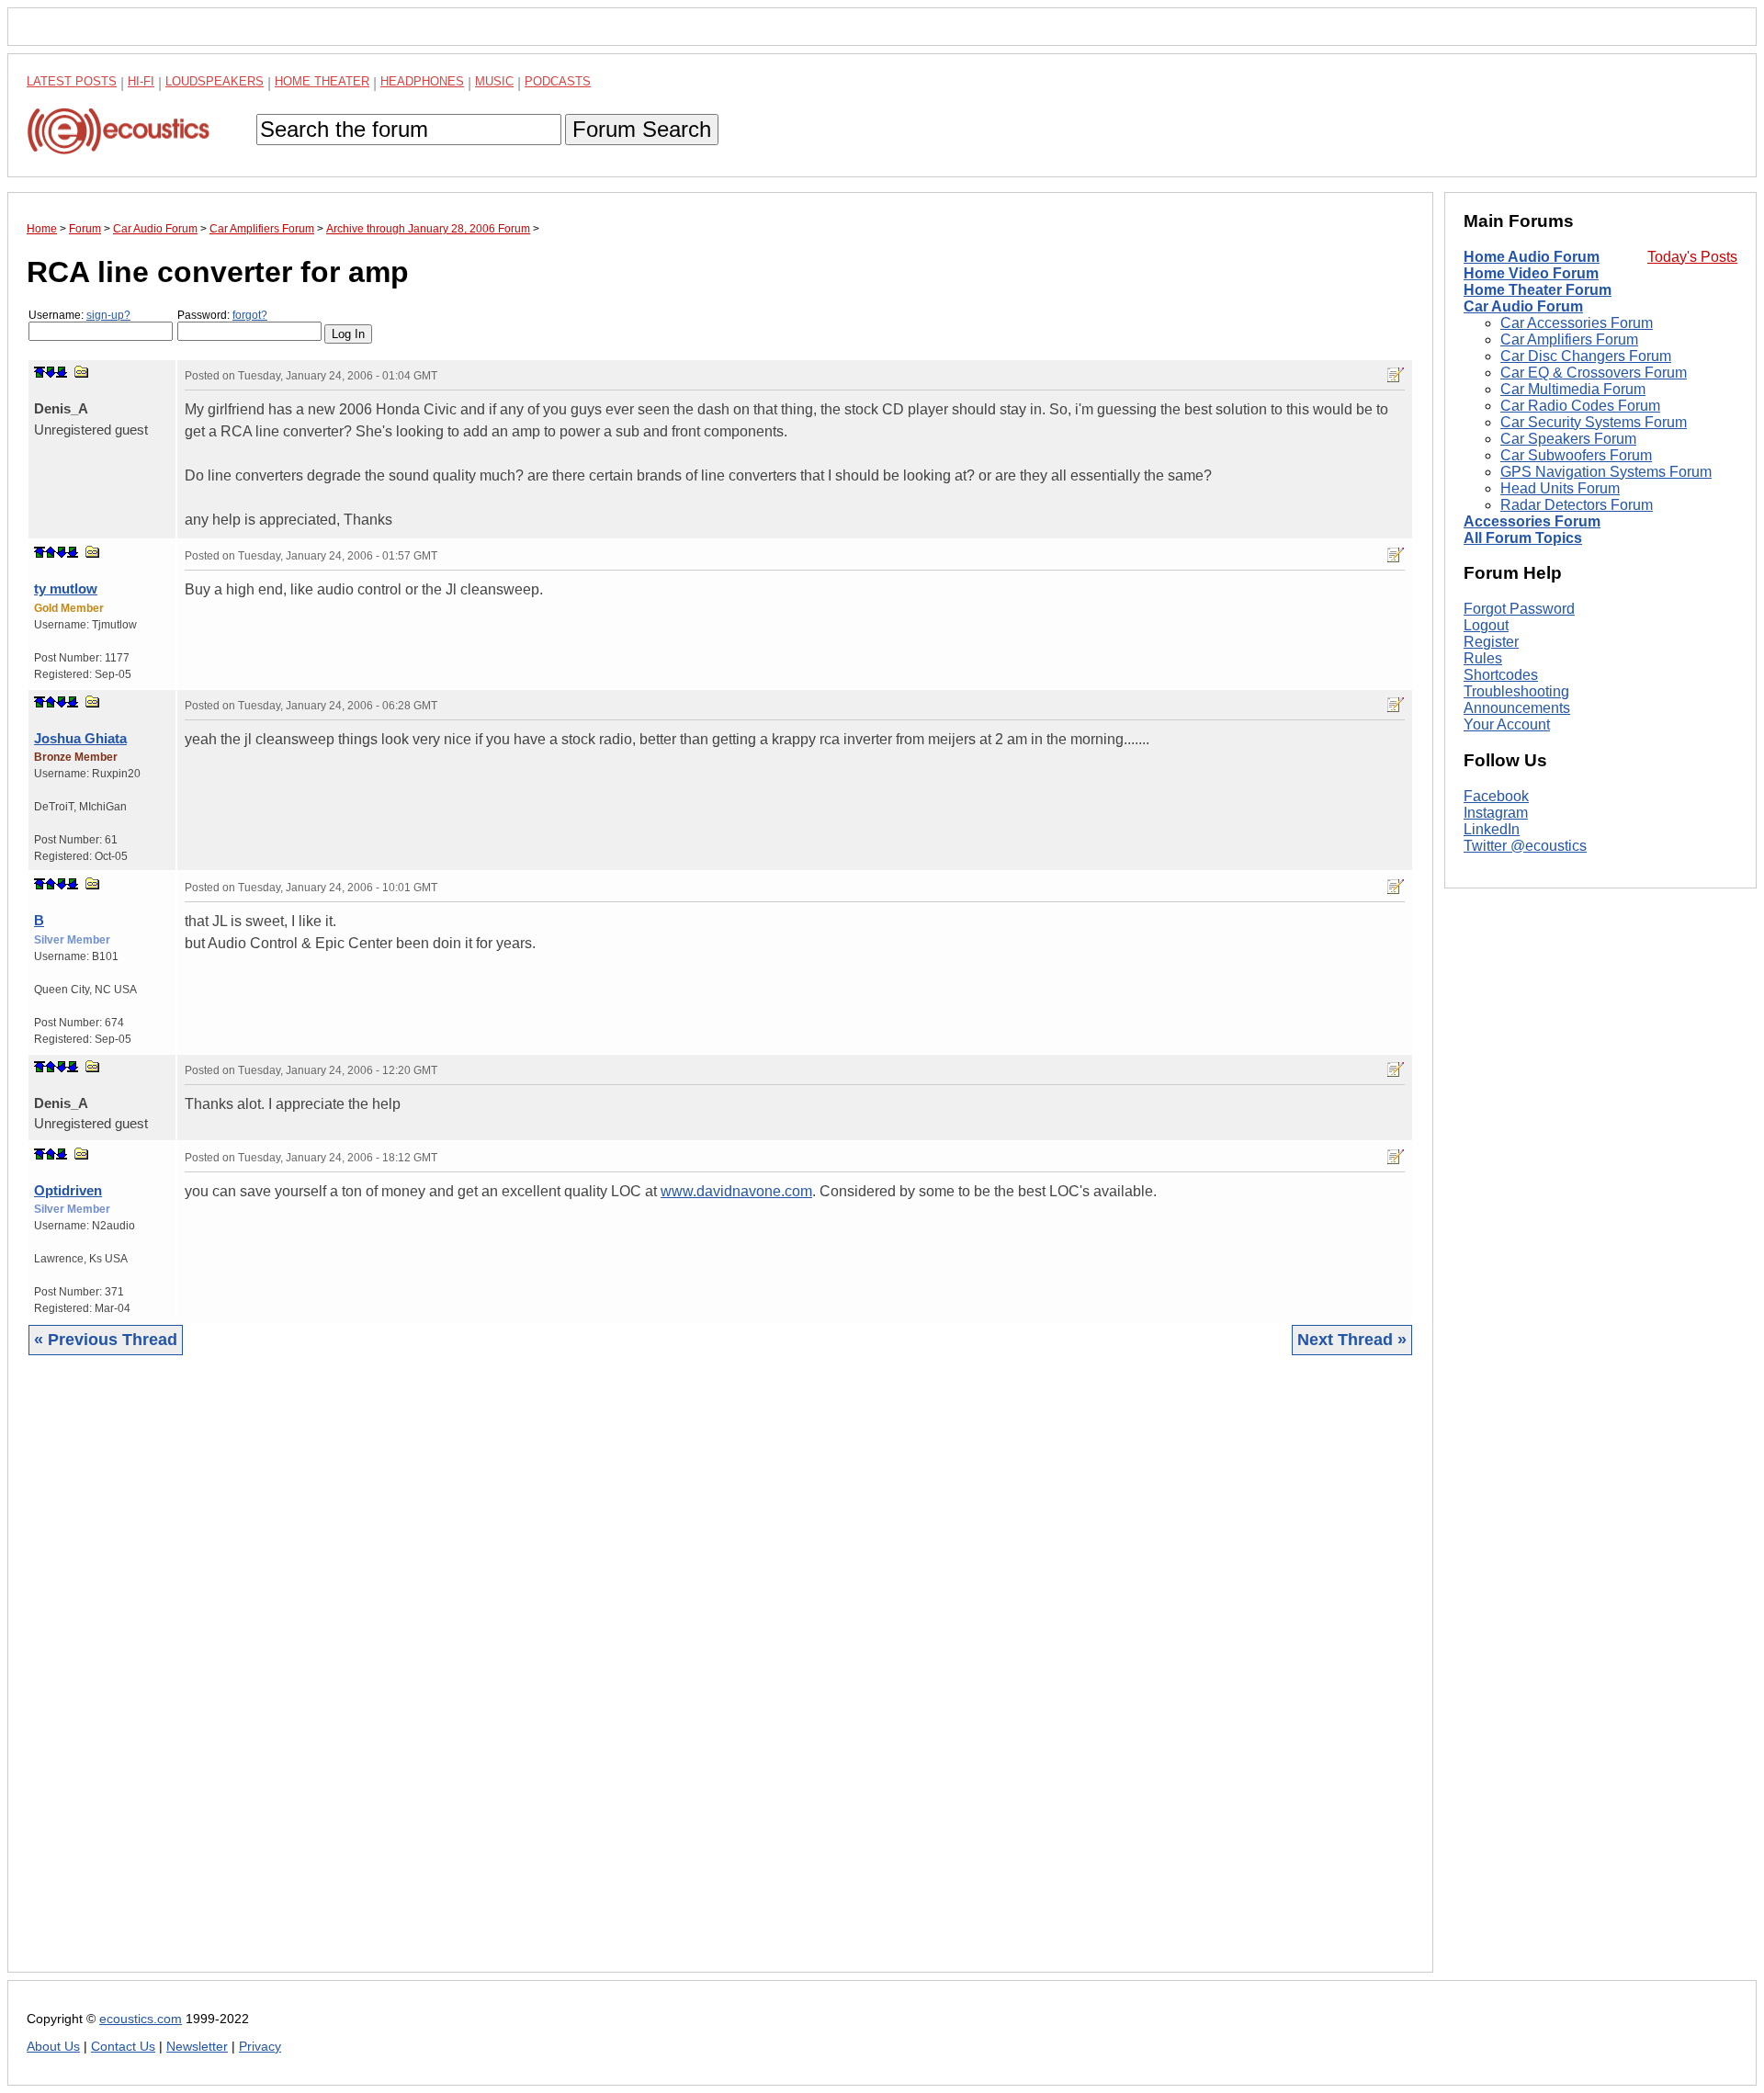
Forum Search (642, 129)
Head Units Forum (1560, 488)
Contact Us (123, 2047)
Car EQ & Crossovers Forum (1594, 373)
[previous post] (51, 552)
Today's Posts (1692, 257)
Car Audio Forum (1523, 306)
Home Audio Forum (1532, 257)
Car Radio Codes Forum (1580, 406)
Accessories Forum (1532, 521)
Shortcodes (1501, 675)
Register (1491, 642)
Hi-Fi (141, 81)
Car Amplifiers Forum (1569, 339)
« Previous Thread (106, 1340)
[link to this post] (82, 372)
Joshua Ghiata (80, 738)
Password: (222, 315)
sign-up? (108, 315)
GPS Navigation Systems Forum (1606, 472)
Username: (79, 315)
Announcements (1517, 708)
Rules (1483, 658)
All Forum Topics (1523, 538)
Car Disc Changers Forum (1586, 356)
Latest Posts (72, 81)
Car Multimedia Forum (1573, 389)
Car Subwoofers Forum (1576, 455)
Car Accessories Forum (1577, 323)
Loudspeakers (215, 81)
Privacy (260, 2047)
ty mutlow (66, 588)
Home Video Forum (1531, 273)
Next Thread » (1352, 1340)
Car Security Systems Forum (1594, 422)
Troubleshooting (1516, 691)
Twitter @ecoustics (1525, 846)
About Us (53, 2047)
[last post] (62, 372)
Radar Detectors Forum (1577, 505)
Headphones (422, 81)
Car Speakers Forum (1568, 439)
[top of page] (40, 372)
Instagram (1496, 813)
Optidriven (68, 1190)
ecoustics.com (141, 2019)
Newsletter (197, 2047)
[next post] (51, 372)
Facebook (1496, 796)
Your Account (1507, 724)
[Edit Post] (1396, 375)
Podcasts (558, 81)
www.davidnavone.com (736, 1191)
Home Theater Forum (1538, 290)
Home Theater (322, 81)
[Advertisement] (578, 1678)
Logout (1486, 625)
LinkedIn (1492, 829)
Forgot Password (1519, 609)
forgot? (250, 315)
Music (494, 81)
